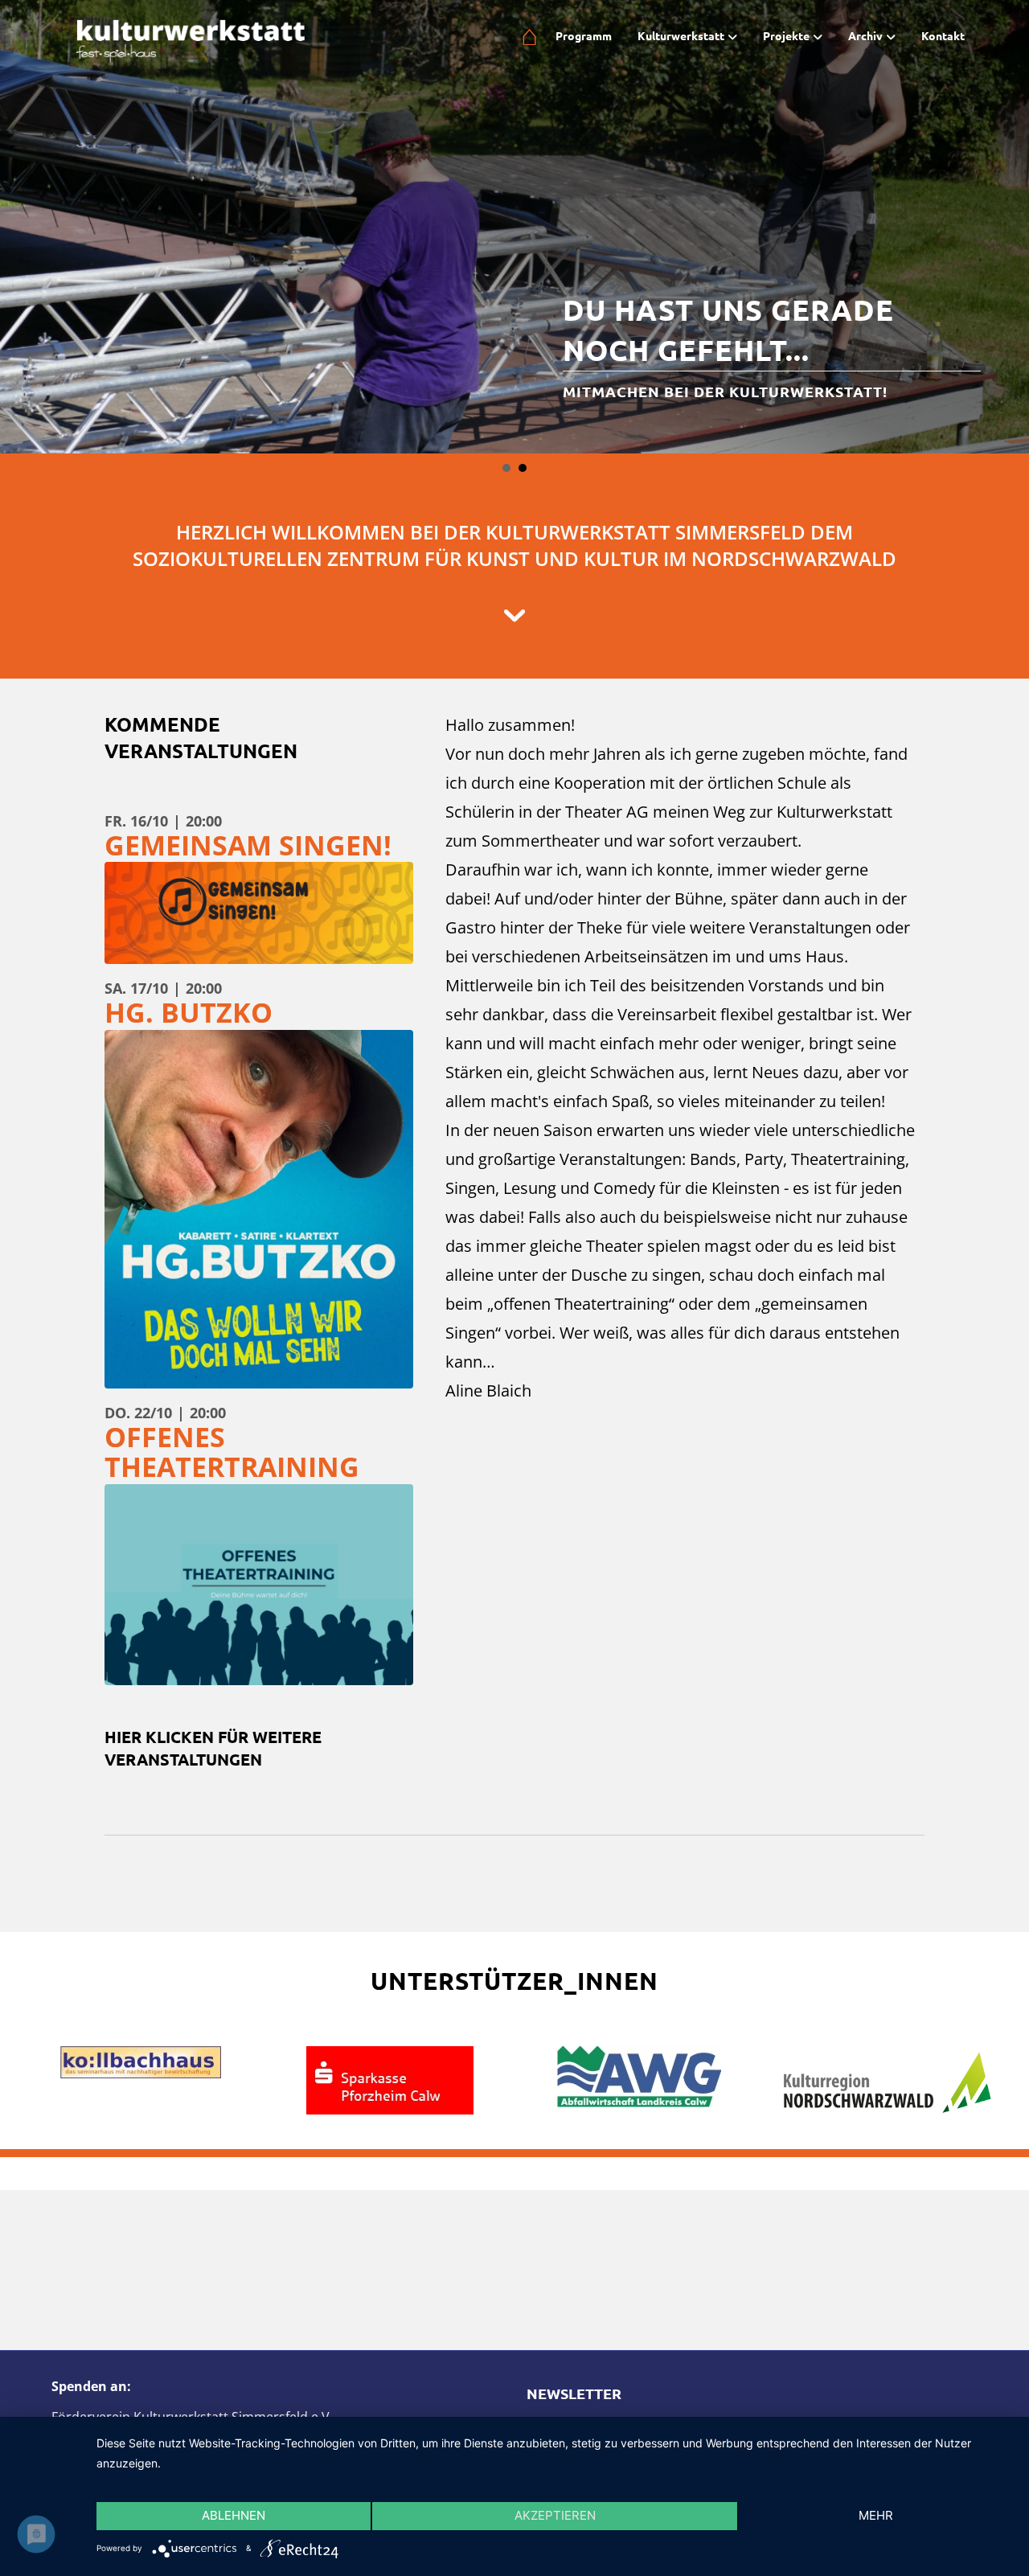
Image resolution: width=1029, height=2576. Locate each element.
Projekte (786, 35)
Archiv (865, 35)
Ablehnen (234, 2515)
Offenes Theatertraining (232, 1370)
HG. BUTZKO (189, 931)
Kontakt (943, 35)
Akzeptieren (555, 2515)
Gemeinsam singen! (248, 764)
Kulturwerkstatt (681, 35)
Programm (584, 35)
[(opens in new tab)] (390, 1998)
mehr (876, 2515)
